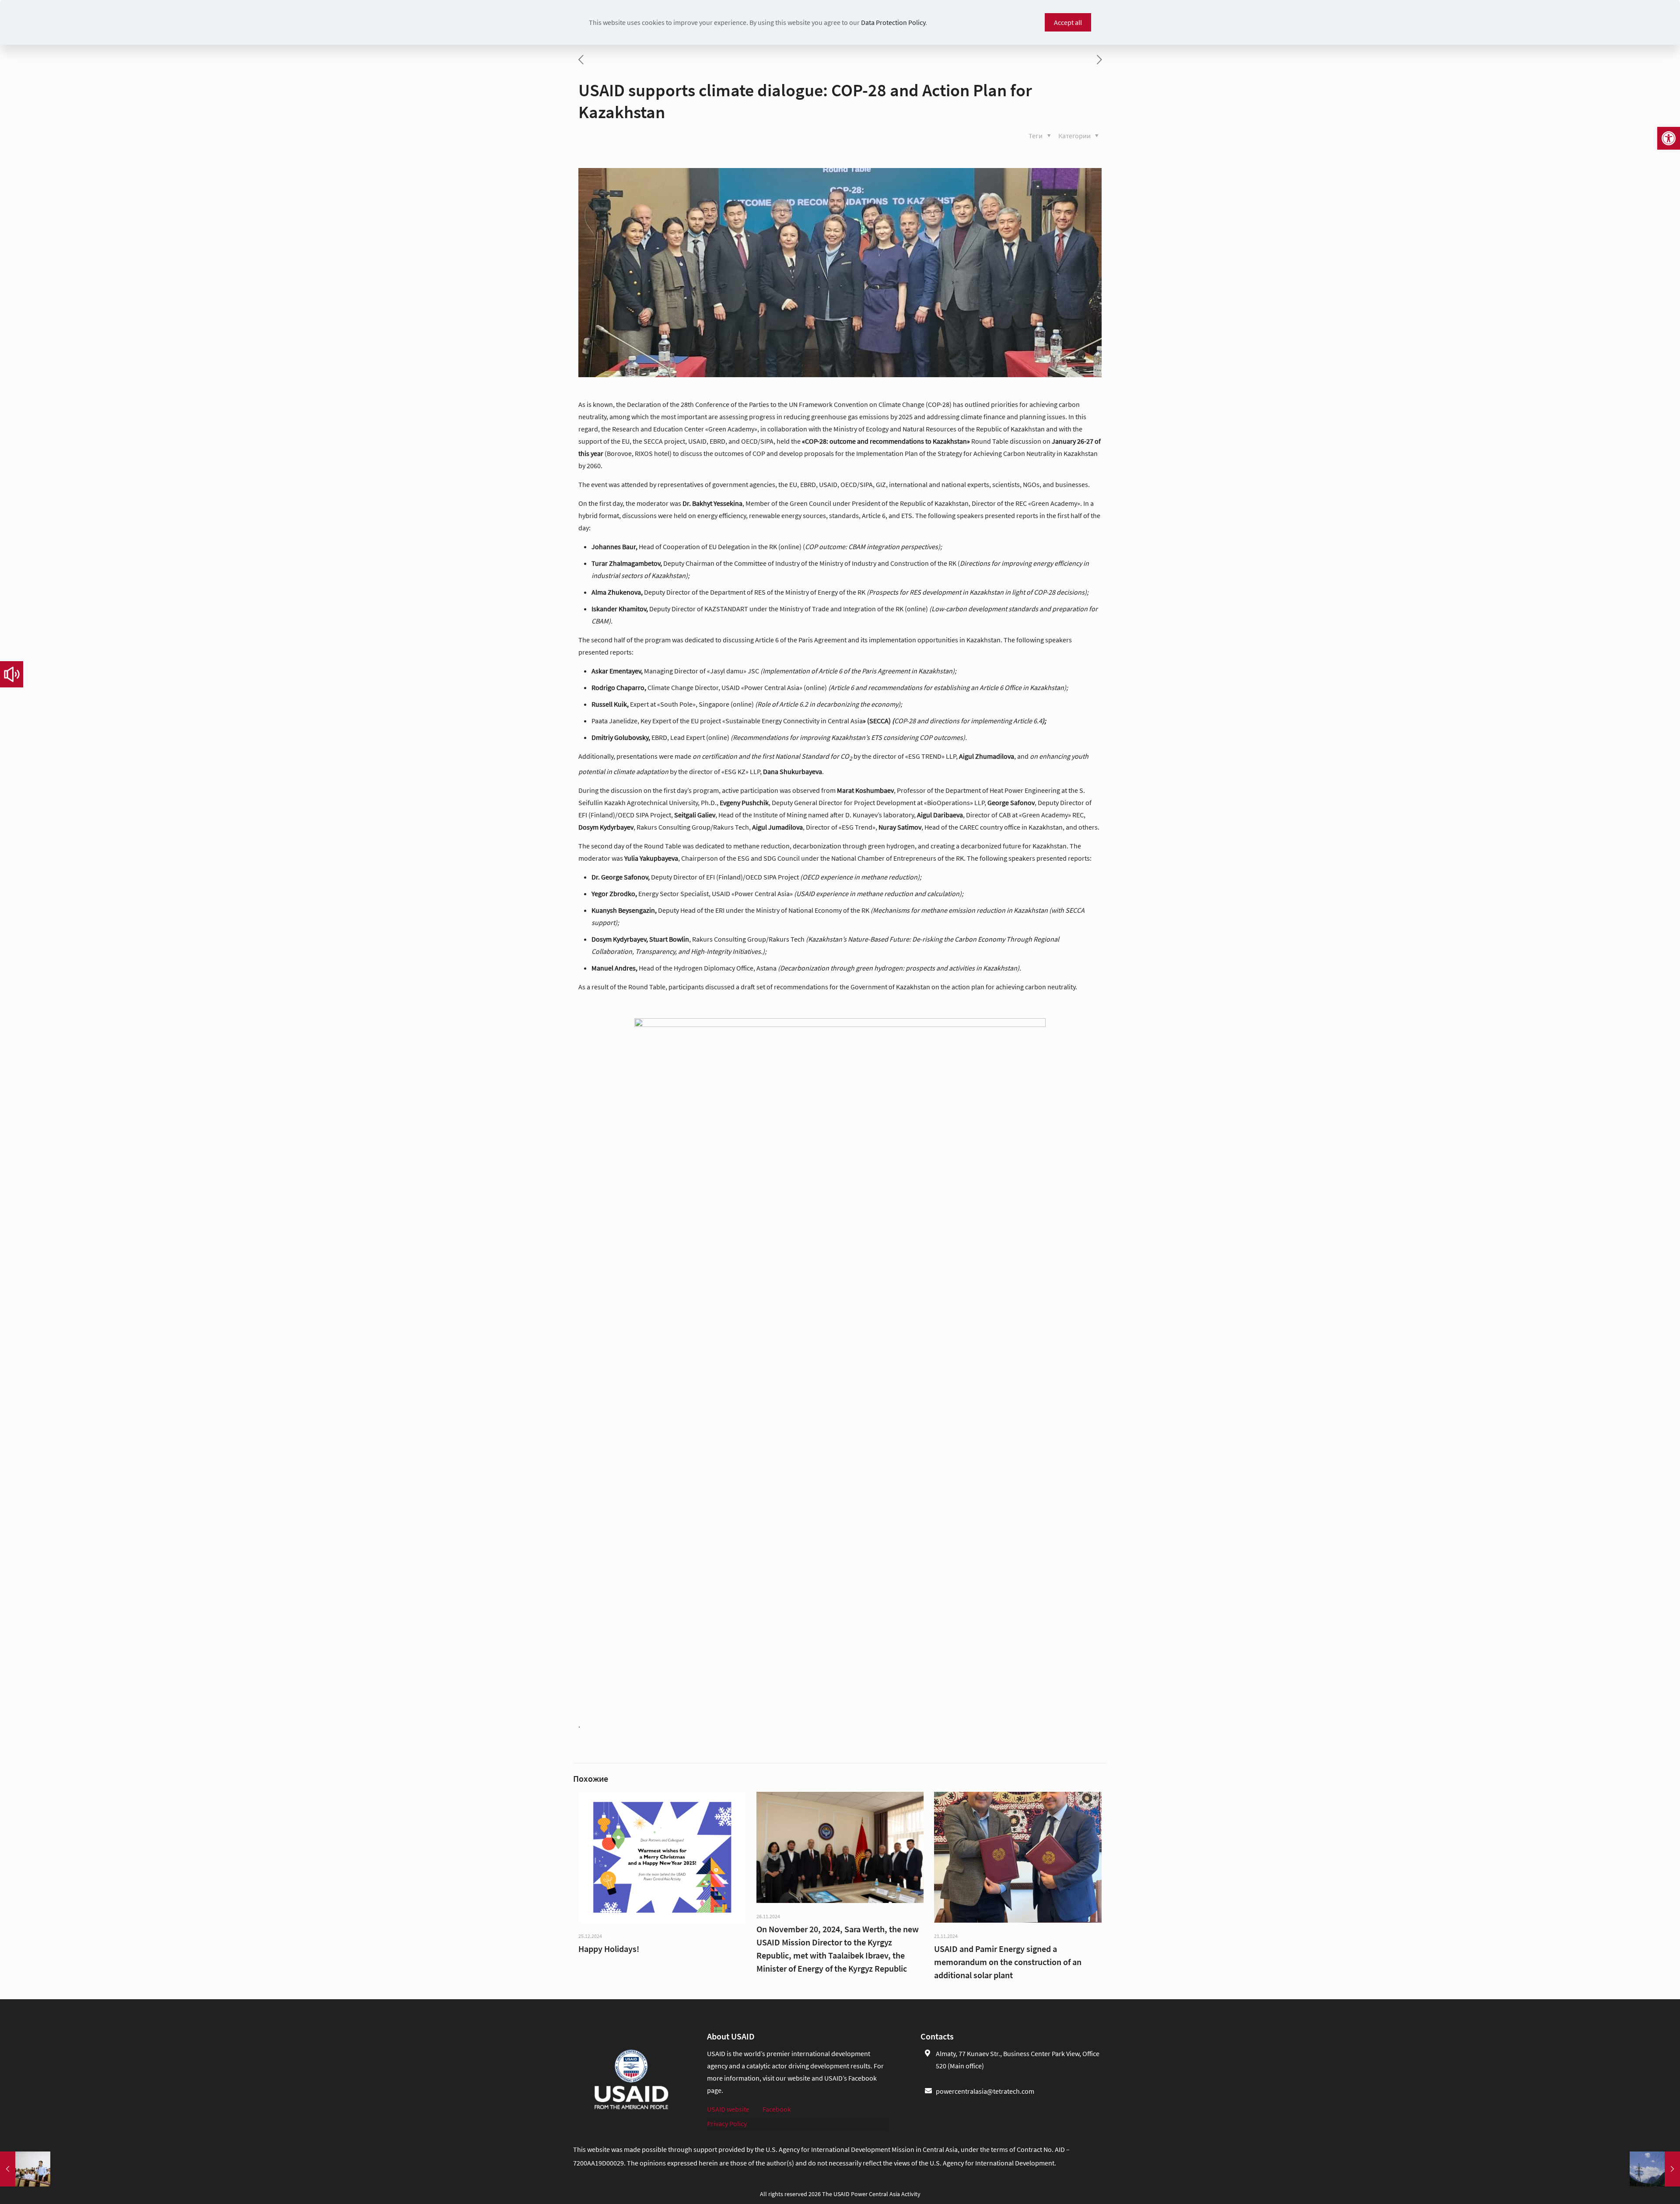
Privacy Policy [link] (727, 2123)
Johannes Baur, (615, 547)
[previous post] (581, 60)
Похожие (591, 1778)
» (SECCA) (878, 721)
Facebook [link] (777, 2109)
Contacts (937, 2036)
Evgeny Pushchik (744, 802)
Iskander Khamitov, (620, 609)
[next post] (1099, 60)
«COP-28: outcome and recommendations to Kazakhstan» (886, 441)
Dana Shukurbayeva (793, 771)
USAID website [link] (728, 2109)
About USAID (731, 2036)
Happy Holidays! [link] (609, 1949)
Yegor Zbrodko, (615, 894)
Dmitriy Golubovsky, (621, 737)
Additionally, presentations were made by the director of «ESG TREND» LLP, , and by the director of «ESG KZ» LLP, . (833, 764)
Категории (1075, 136)
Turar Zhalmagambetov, (627, 563)
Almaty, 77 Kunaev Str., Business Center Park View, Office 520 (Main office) (1018, 2060)
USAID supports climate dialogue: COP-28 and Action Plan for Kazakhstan (805, 101)
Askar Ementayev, (618, 671)
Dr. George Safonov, (621, 877)
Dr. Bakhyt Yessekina (712, 503)
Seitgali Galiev (695, 815)
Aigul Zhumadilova (987, 756)
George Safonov (1011, 802)
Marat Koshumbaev (865, 790)
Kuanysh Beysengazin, (625, 910)
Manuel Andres (614, 968)
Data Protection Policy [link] (893, 22)
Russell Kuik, (610, 704)
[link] (1669, 138)
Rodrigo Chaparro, (619, 687)
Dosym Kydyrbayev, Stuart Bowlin (640, 939)
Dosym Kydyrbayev (606, 827)
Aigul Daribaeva (940, 815)
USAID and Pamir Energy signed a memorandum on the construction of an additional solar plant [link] (1008, 1962)
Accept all (1068, 22)
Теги (1036, 136)
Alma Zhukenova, (618, 592)
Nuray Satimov (900, 827)
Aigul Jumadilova (777, 827)
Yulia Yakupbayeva (651, 858)
